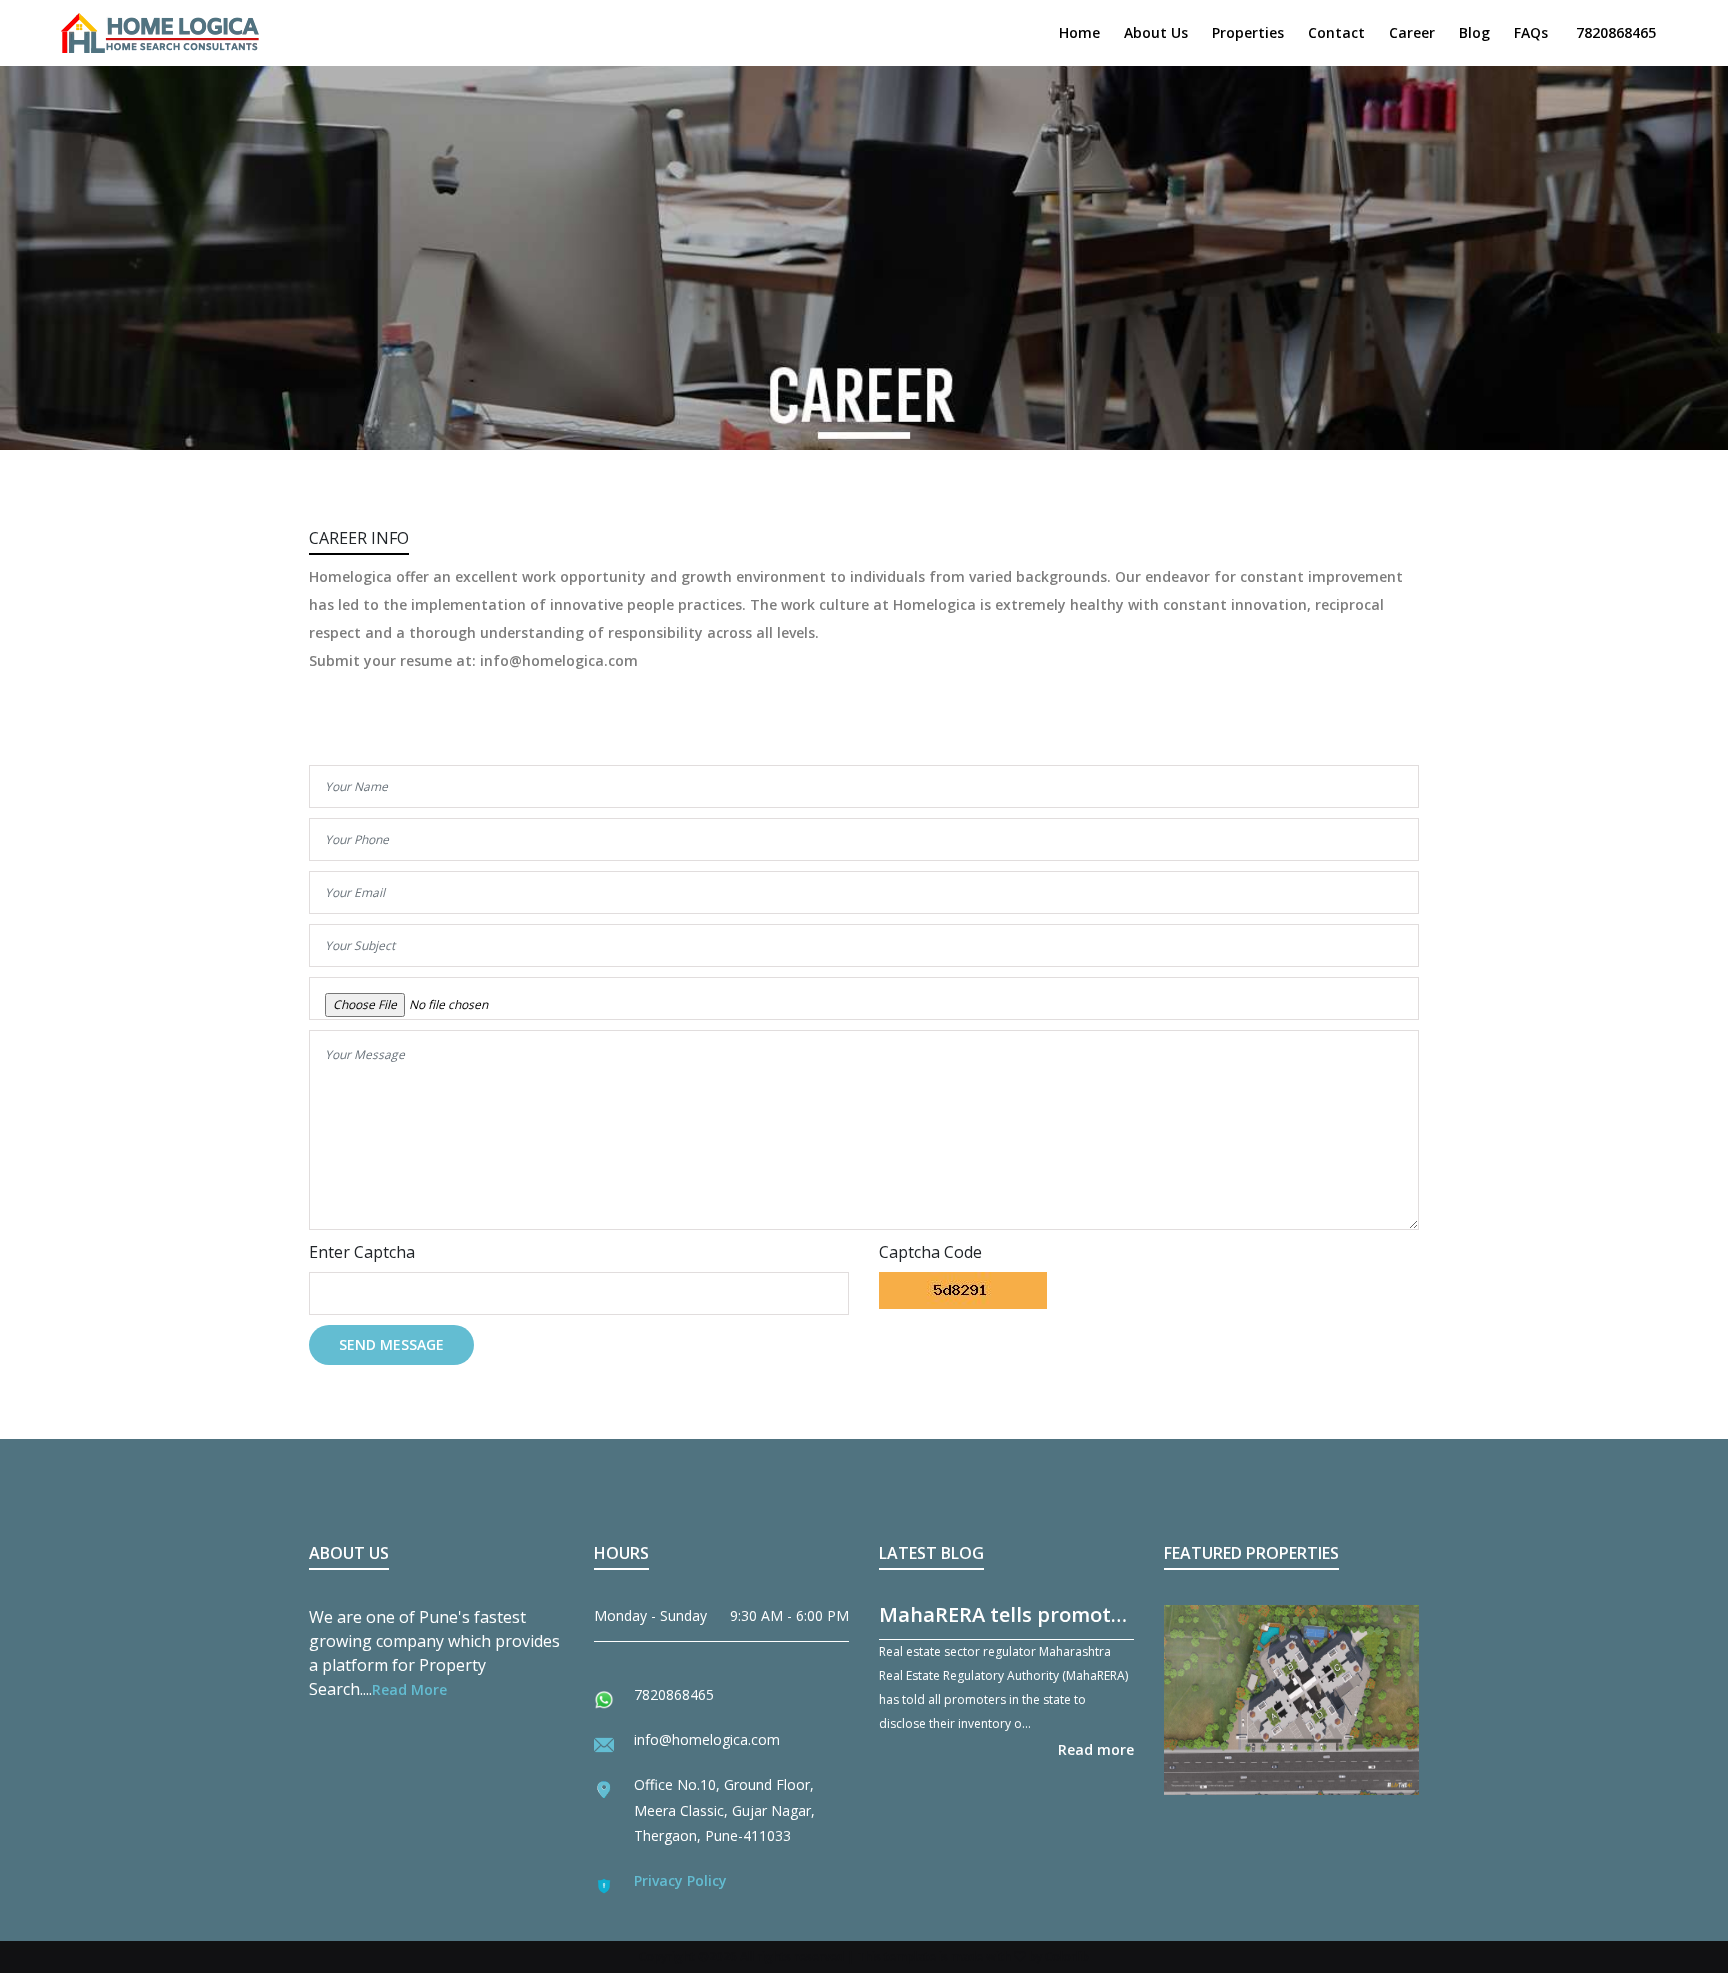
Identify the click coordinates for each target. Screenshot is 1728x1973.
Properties (1248, 32)
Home (1079, 32)
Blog (1474, 32)
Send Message (391, 1344)
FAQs (1531, 32)
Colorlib (1067, 1956)
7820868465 (1616, 32)
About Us (1156, 32)
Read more (1096, 1749)
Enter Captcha (362, 1252)
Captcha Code (930, 1252)
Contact (1336, 32)
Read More (409, 1689)
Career (1412, 32)
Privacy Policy (680, 1880)
